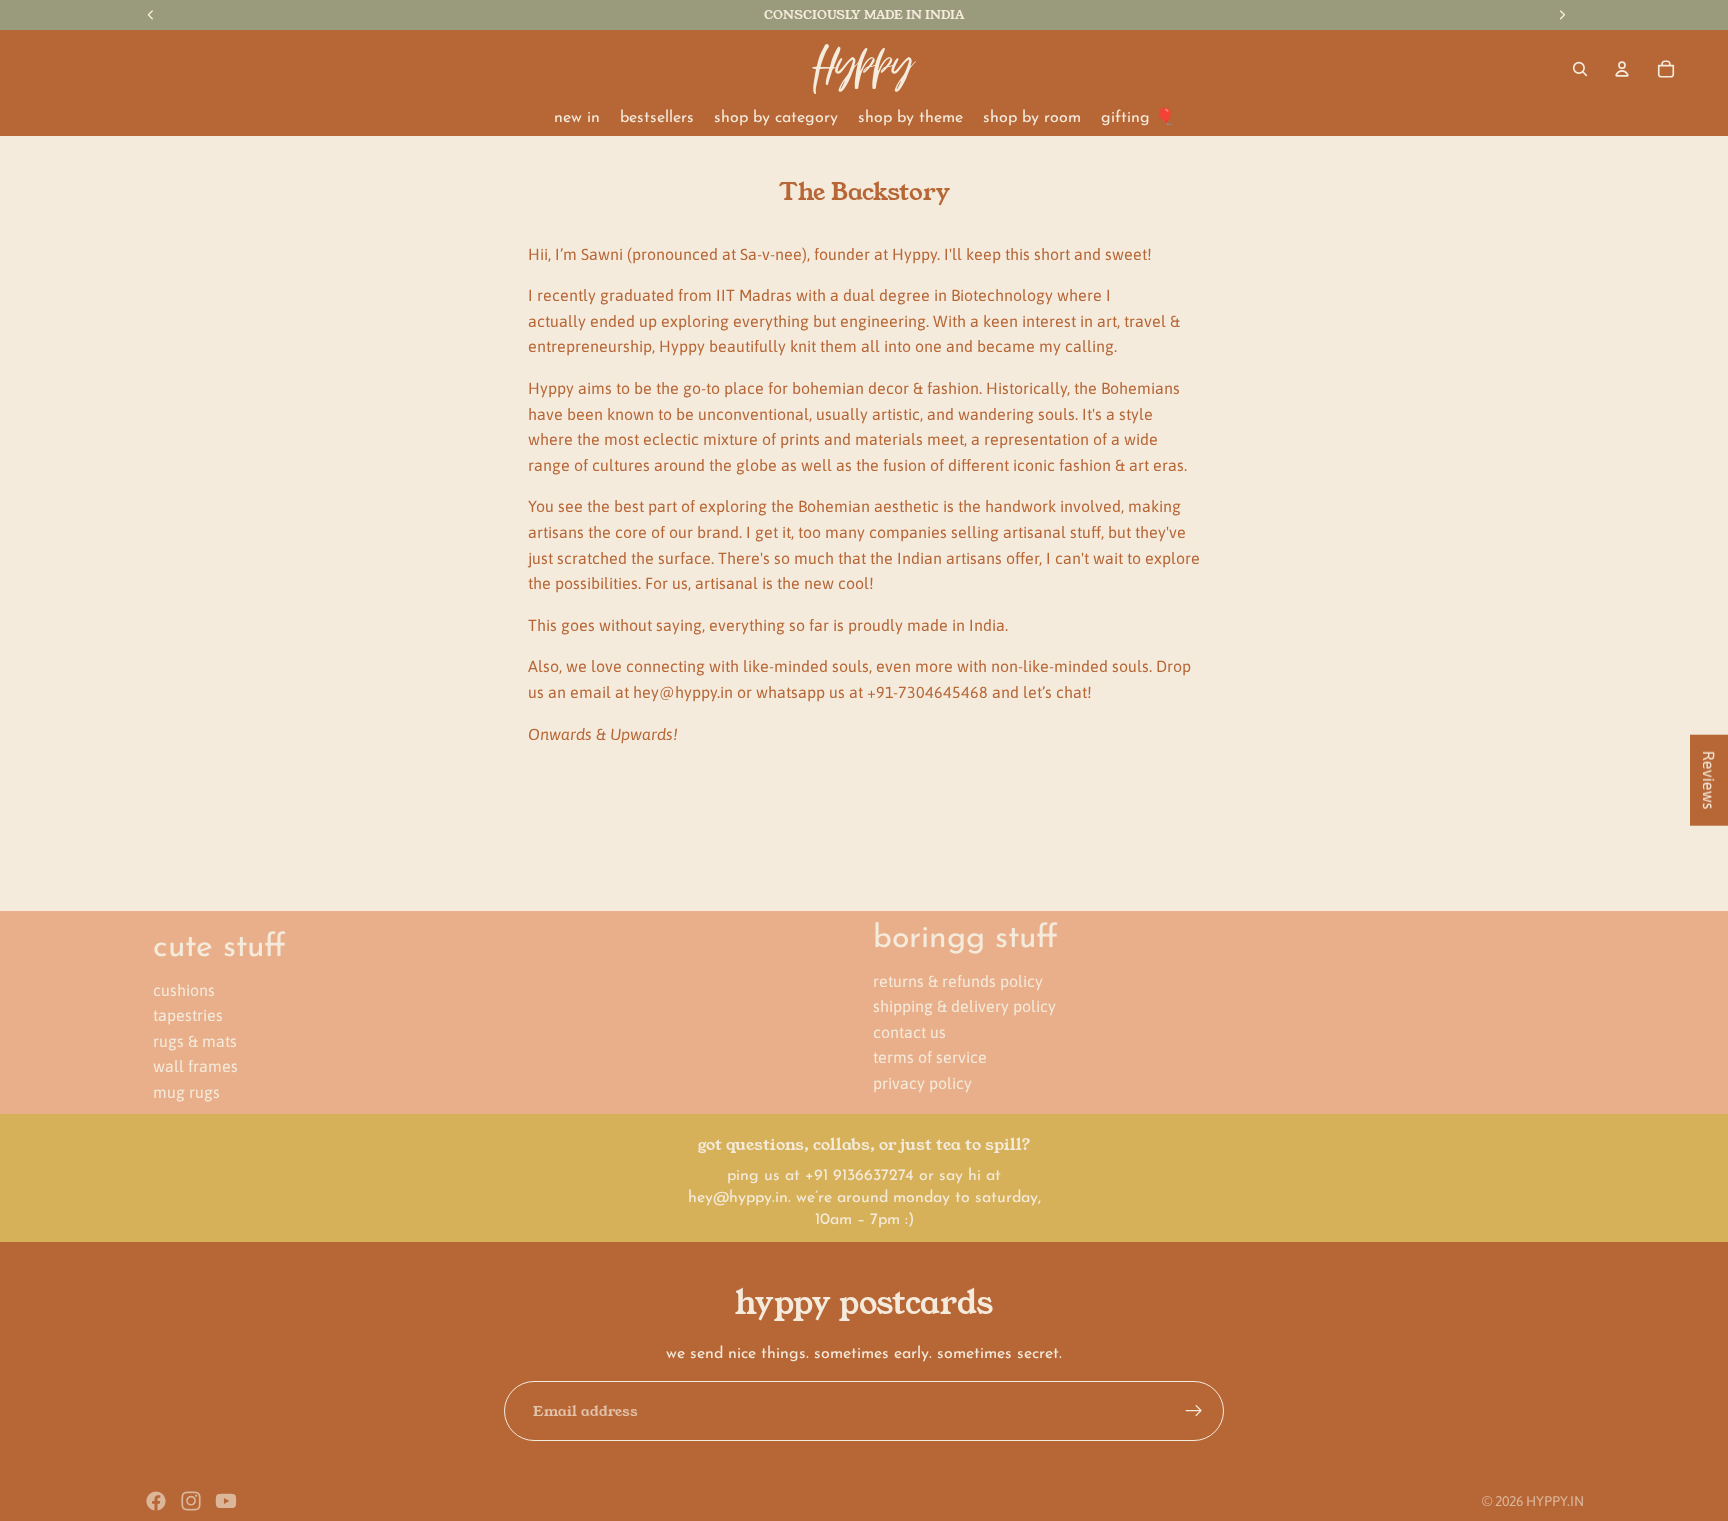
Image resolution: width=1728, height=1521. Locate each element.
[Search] (1580, 69)
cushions (184, 989)
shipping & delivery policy (964, 1006)
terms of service (930, 1057)
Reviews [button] (1709, 779)
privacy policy (922, 1083)
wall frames (195, 1066)
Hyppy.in (1555, 1501)
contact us (909, 1031)
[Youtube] (226, 1501)
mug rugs (186, 1092)
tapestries (188, 1015)
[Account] (1622, 69)
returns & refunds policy (958, 980)
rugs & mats (195, 1040)
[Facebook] (156, 1501)
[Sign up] (1194, 1411)
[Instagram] (191, 1501)
